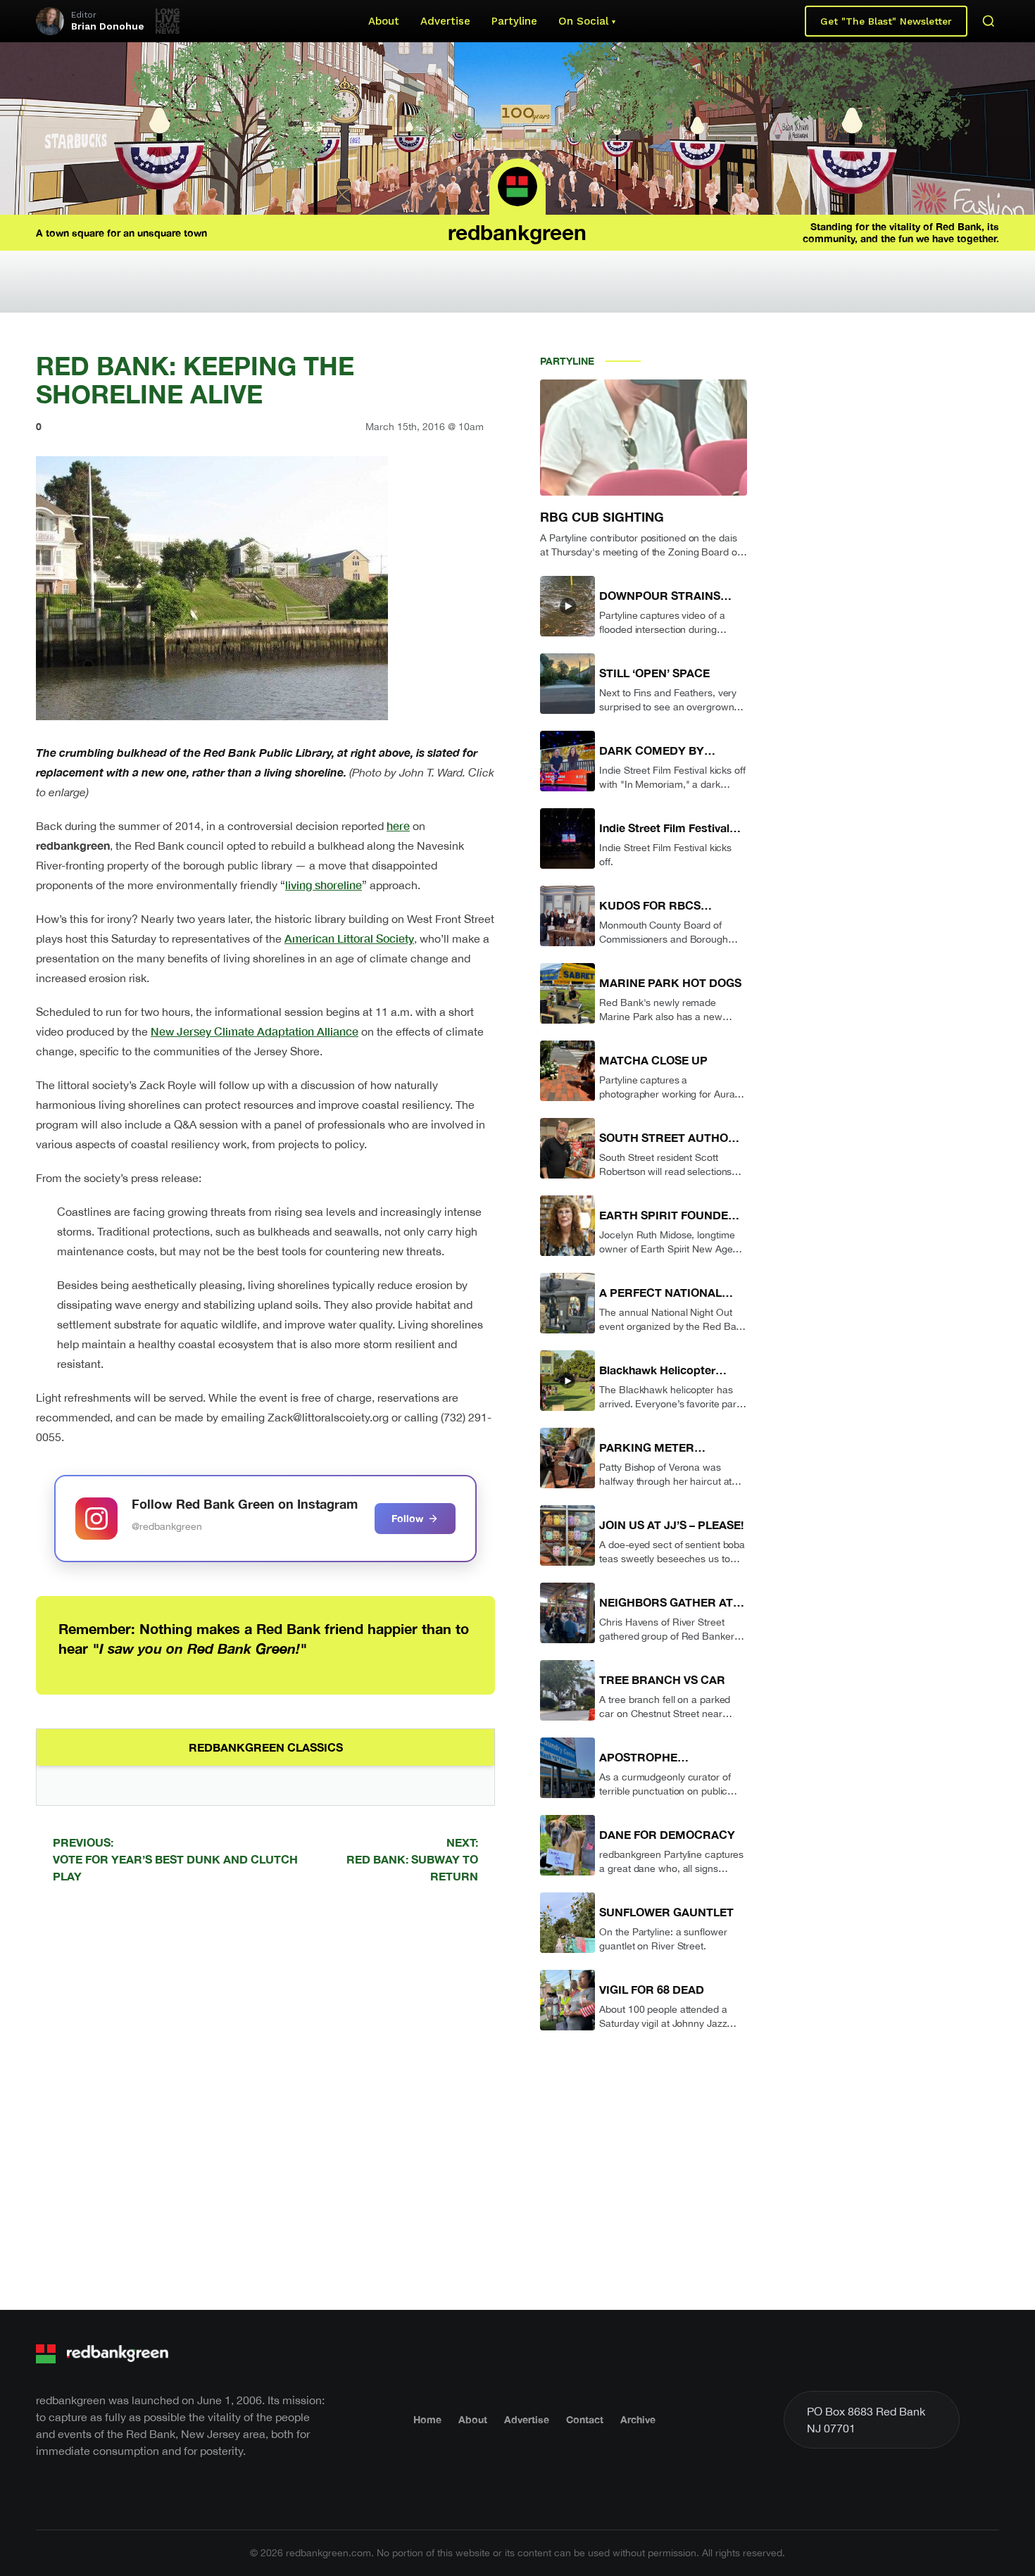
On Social (583, 21)
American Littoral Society (349, 938)
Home (427, 2419)
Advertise (445, 21)
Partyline (514, 21)
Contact (585, 2419)
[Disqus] (265, 2094)
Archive (638, 2419)
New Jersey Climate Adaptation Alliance (255, 1031)
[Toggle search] (989, 21)
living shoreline (324, 885)
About (384, 21)
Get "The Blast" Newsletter (886, 21)
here (398, 825)
